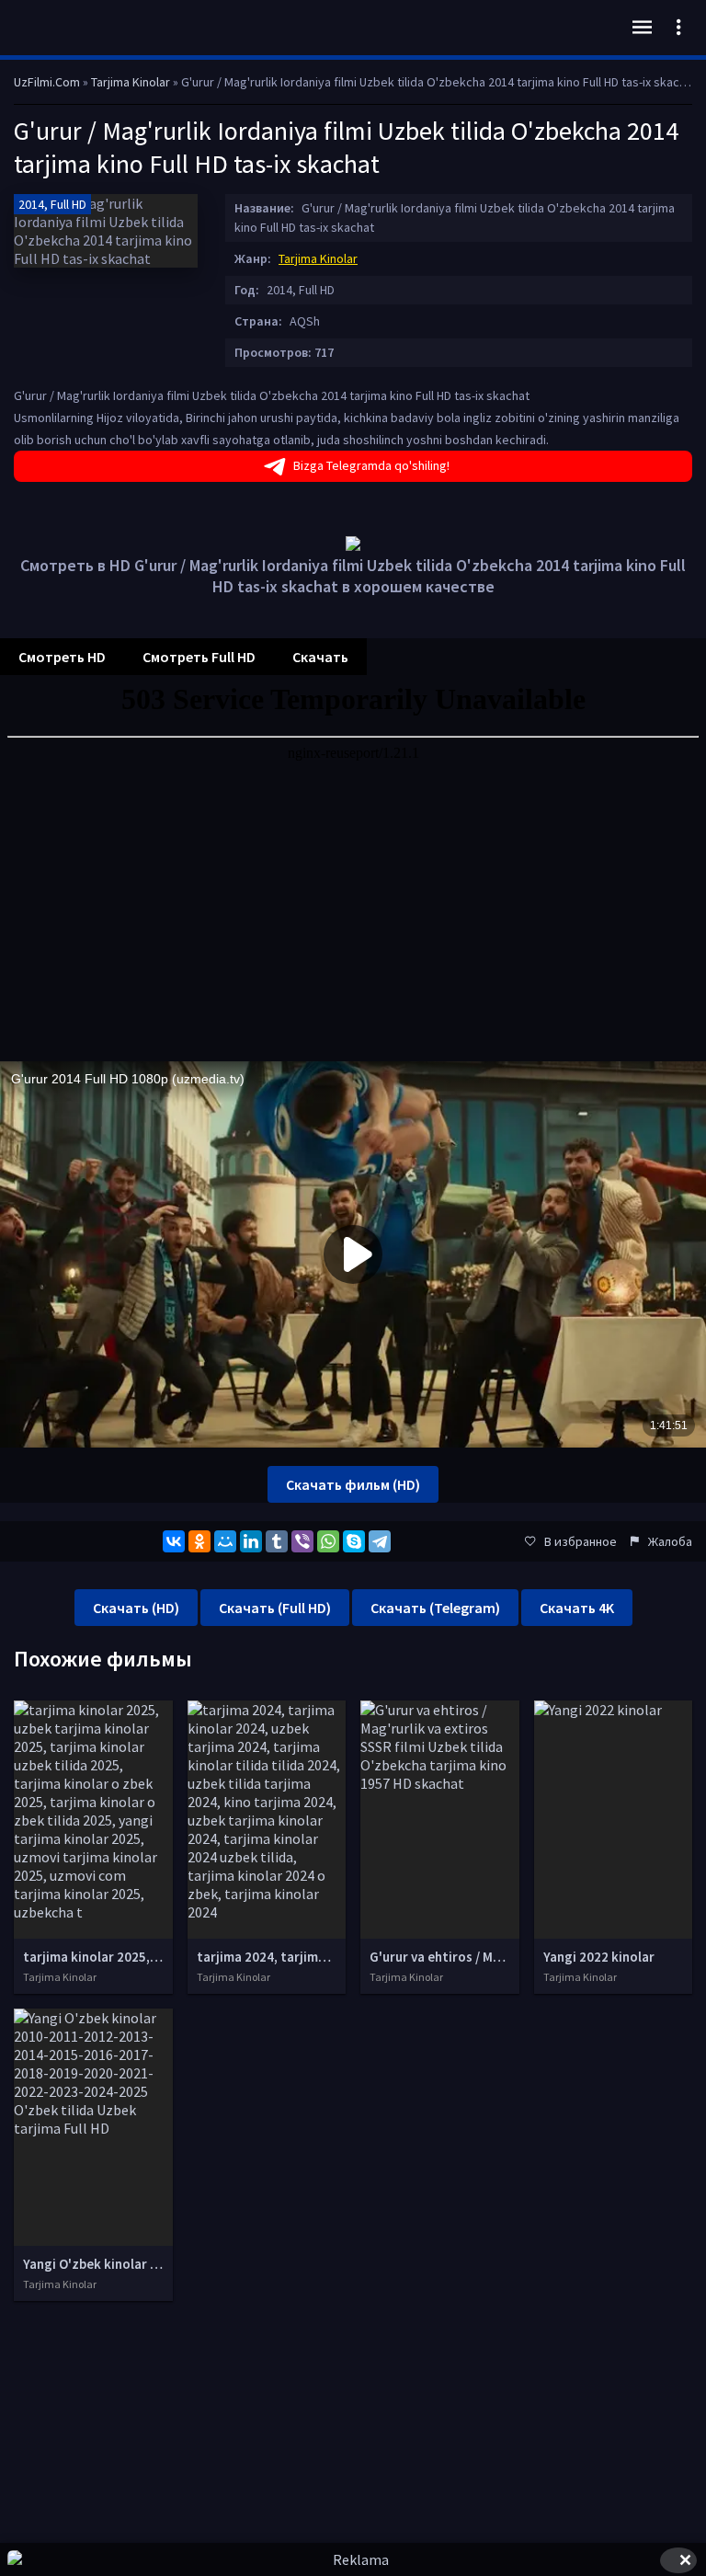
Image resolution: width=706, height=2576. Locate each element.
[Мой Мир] (225, 1541)
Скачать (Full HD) (275, 1608)
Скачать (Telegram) (435, 1608)
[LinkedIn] (251, 1541)
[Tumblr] (277, 1541)
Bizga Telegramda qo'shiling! (371, 465)
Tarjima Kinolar (318, 258)
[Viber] (302, 1541)
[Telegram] (380, 1541)
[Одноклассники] (199, 1541)
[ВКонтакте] (174, 1541)
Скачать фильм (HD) (353, 1484)
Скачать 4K (577, 1608)
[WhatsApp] (328, 1541)
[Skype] (354, 1541)
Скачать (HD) (136, 1608)
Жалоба (670, 1541)
